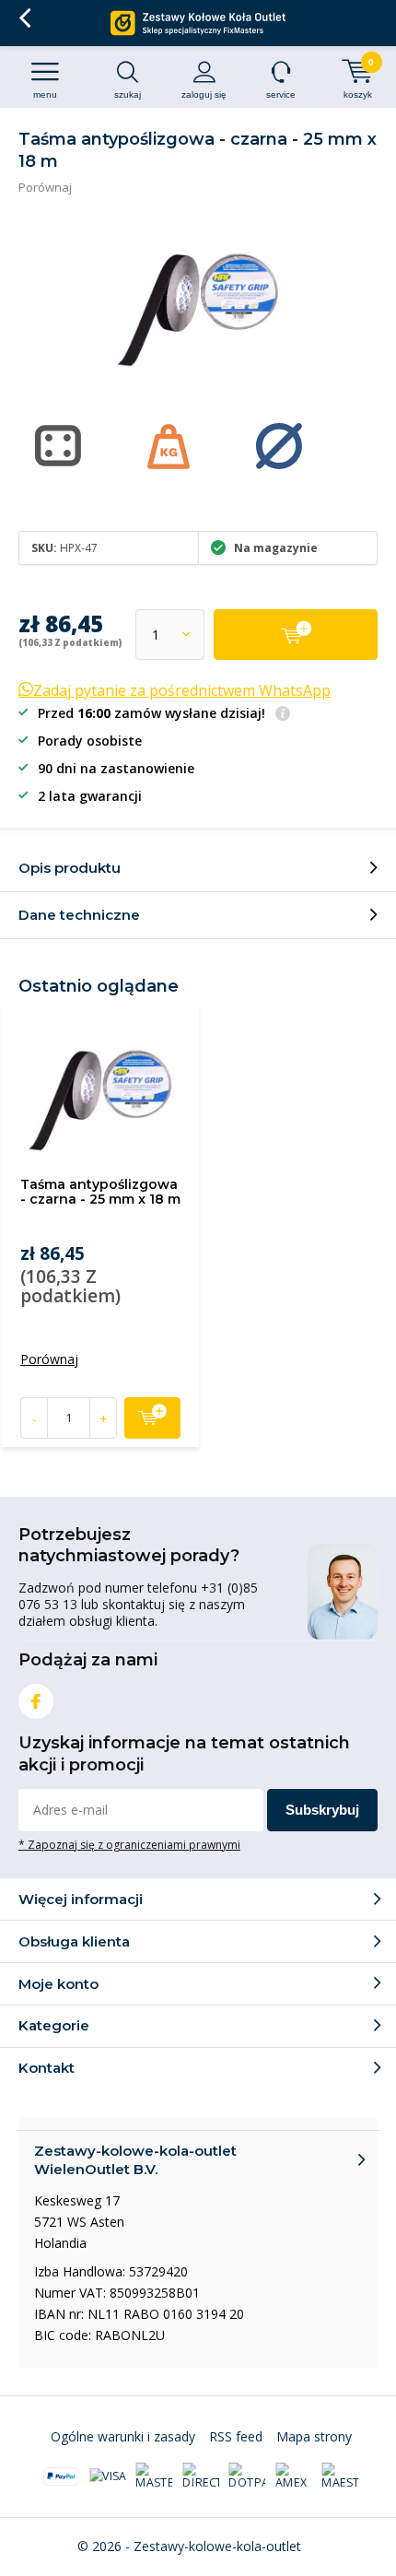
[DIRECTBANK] (201, 2476)
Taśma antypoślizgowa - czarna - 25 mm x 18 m (100, 1192)
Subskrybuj (322, 1810)
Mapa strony (314, 2436)
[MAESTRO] (340, 2476)
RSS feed (236, 2436)
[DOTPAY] (247, 2476)
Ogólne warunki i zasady (123, 2436)
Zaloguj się (204, 94)
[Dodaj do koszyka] (296, 635)
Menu (45, 94)
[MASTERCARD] (154, 2476)
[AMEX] (294, 2476)
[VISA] (108, 2476)
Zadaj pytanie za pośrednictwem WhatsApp (182, 690)
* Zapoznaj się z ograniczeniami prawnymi (129, 1844)
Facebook (36, 1701)
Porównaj (45, 187)
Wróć (24, 18)
